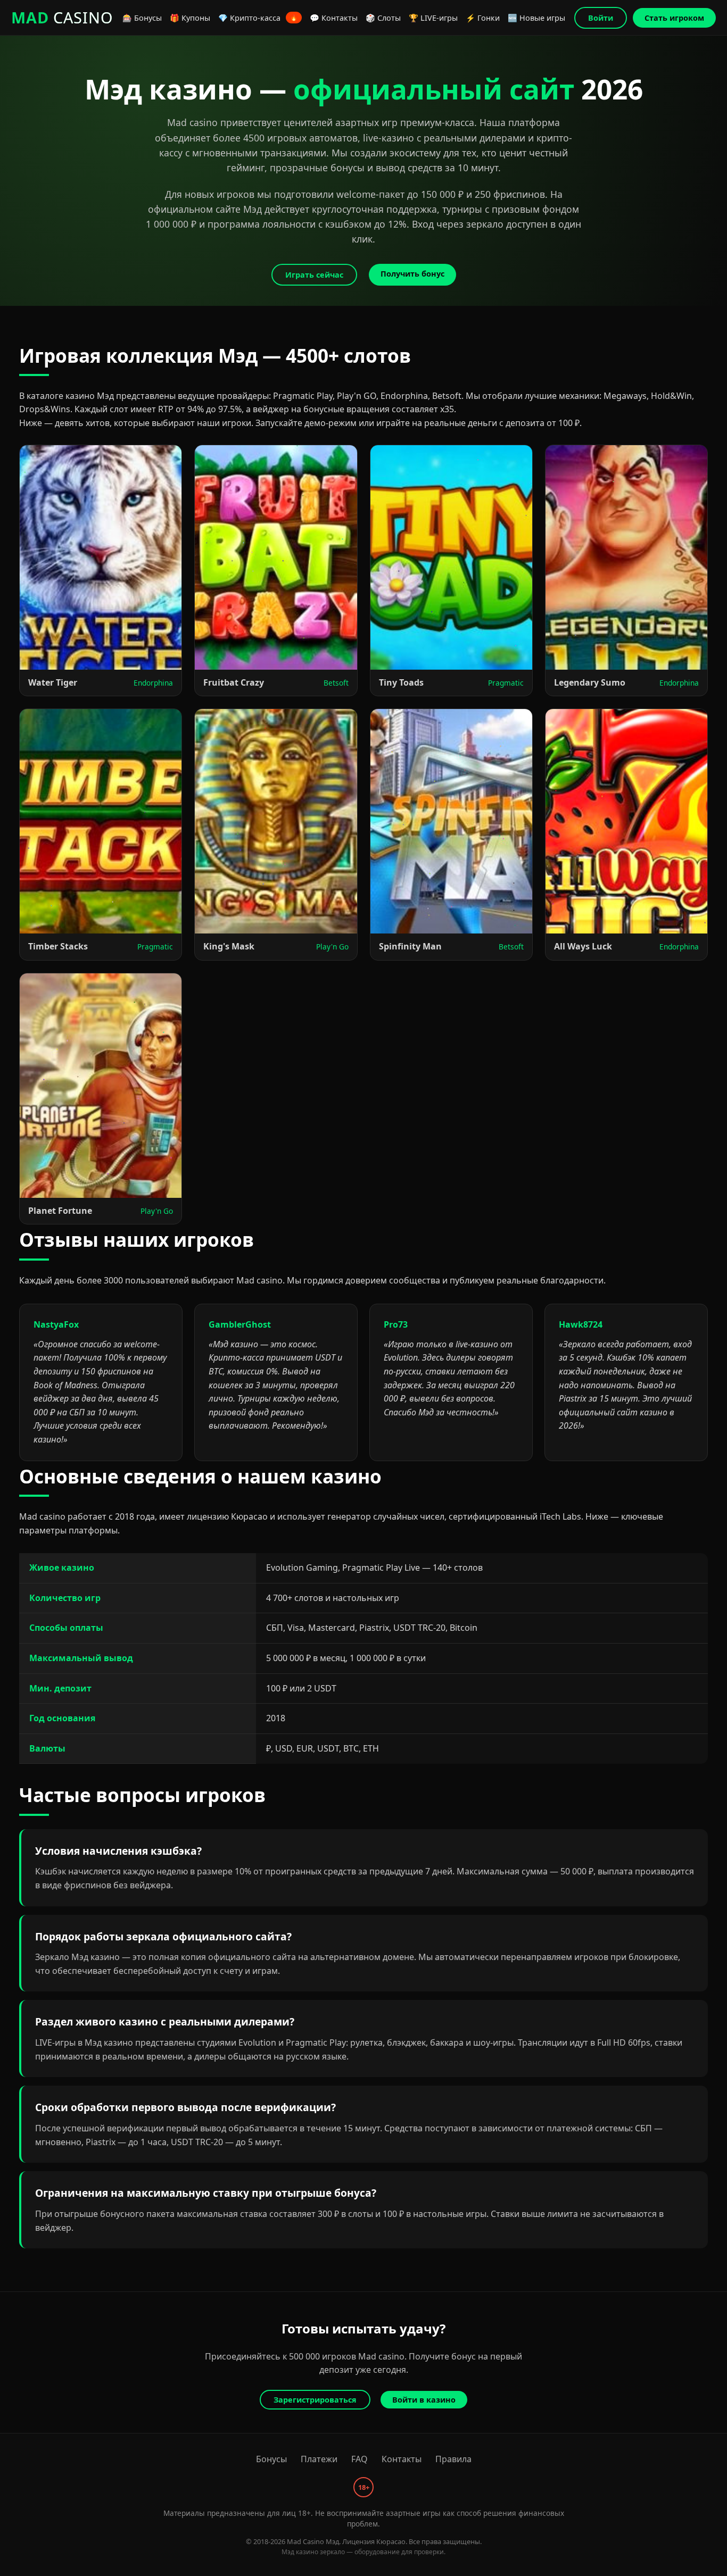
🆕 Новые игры (536, 18)
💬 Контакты (334, 18)
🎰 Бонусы (142, 18)
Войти (601, 18)
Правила (453, 2459)
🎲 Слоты (383, 18)
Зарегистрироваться (315, 2400)
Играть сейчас (314, 275)
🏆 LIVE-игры (433, 18)
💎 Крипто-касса (258, 18)
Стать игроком (674, 18)
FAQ (360, 2459)
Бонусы (271, 2459)
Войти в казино (424, 2400)
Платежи (319, 2459)
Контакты (402, 2459)
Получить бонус (412, 274)
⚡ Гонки (483, 18)
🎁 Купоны (190, 18)
